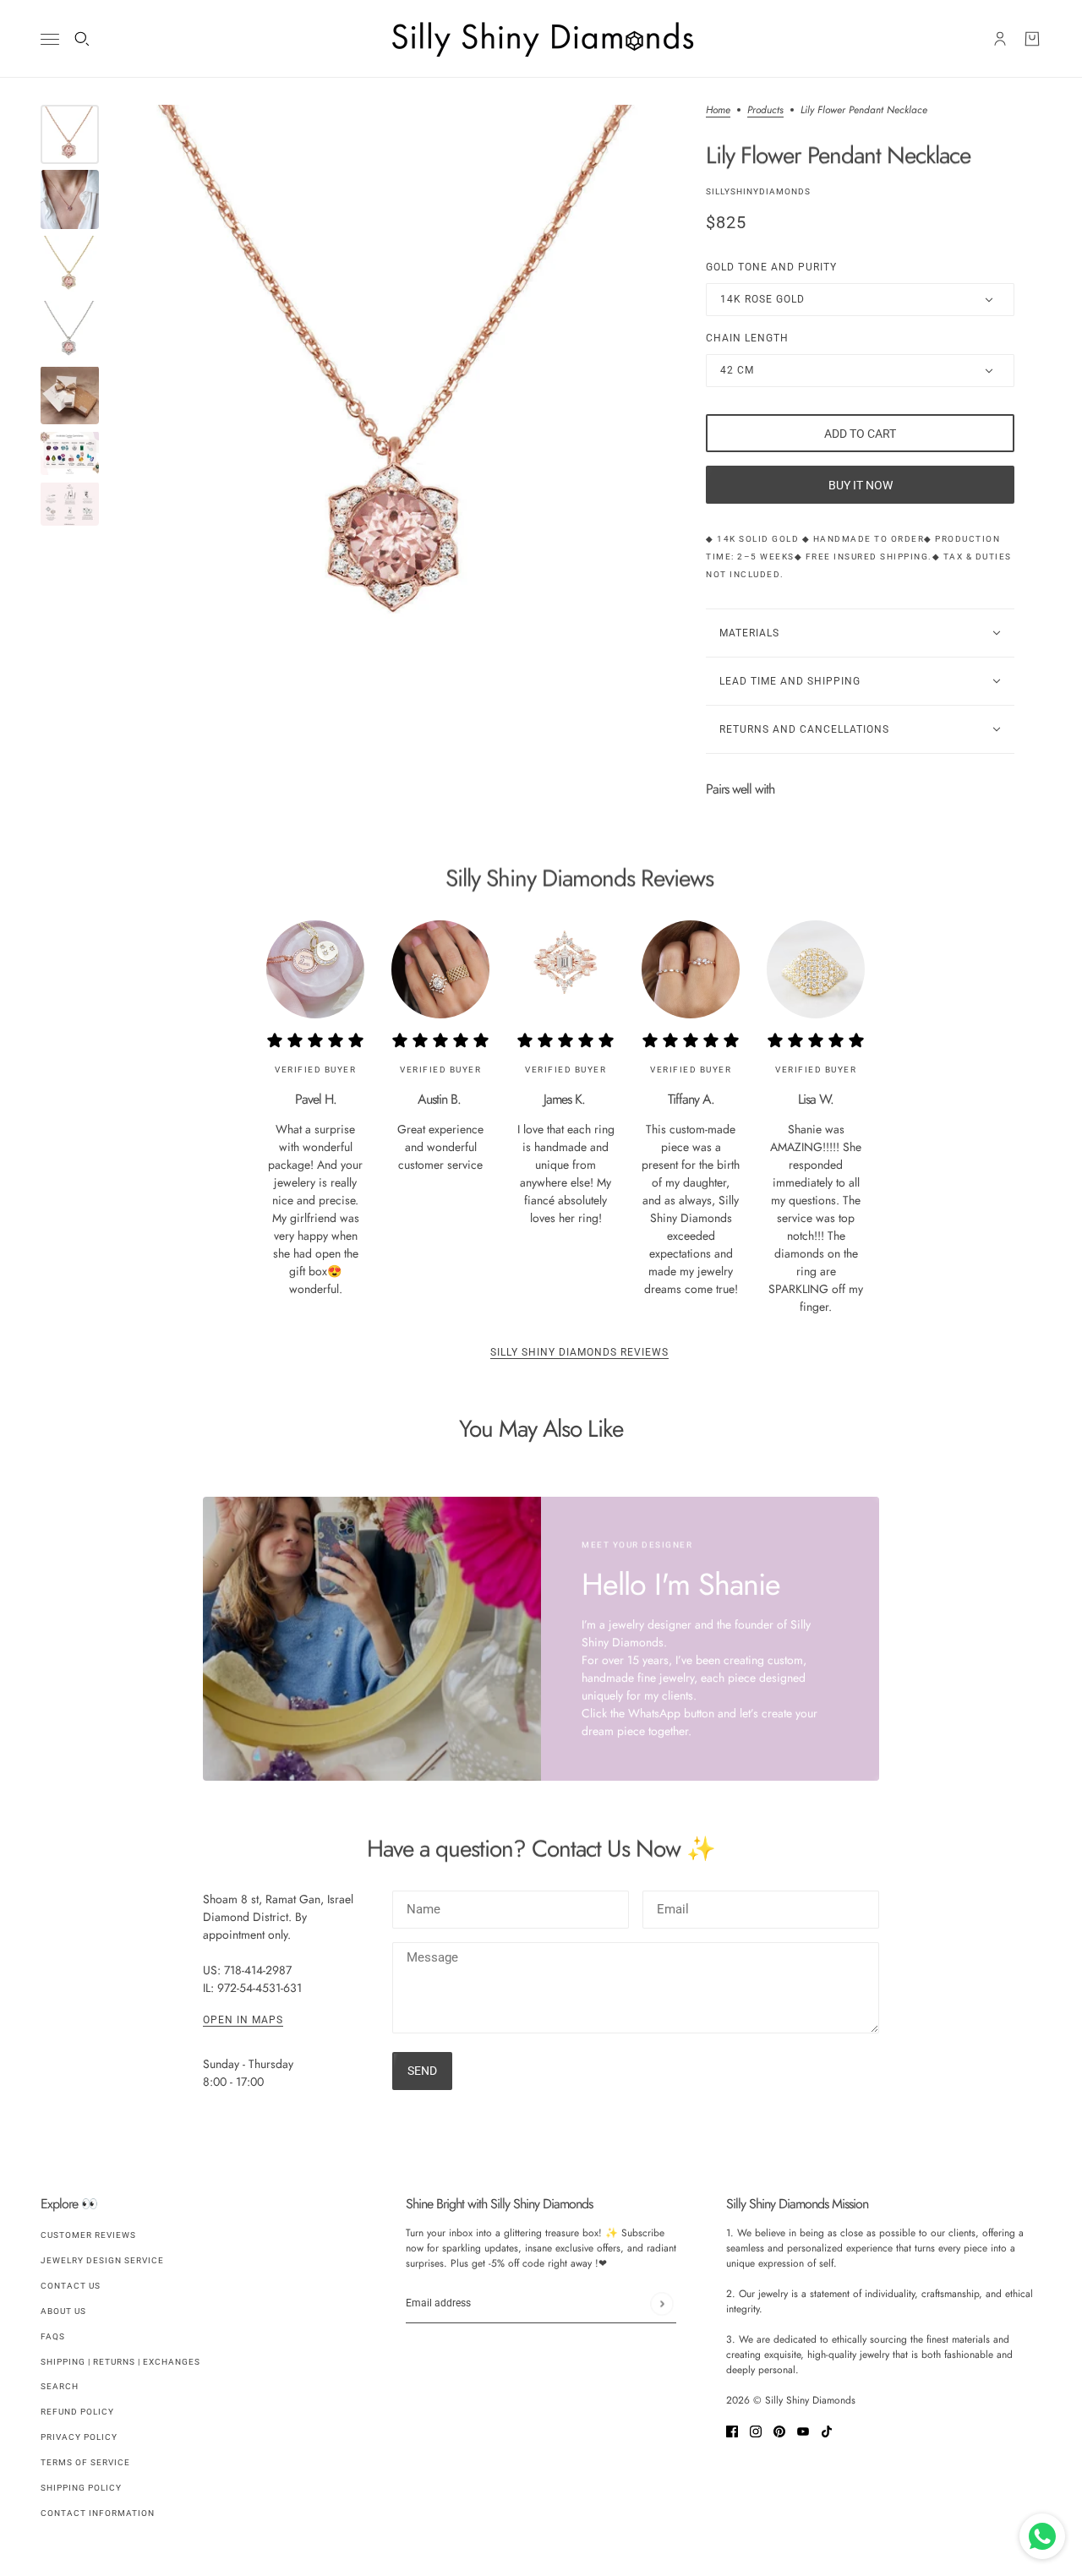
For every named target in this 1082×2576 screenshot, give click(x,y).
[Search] (82, 39)
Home (718, 111)
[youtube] (803, 2430)
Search (60, 2386)
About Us (63, 2311)
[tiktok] (827, 2430)
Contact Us (71, 2286)
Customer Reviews (88, 2235)
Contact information (98, 2513)
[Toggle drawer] (50, 39)
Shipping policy (81, 2488)
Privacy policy (79, 2437)
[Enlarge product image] (402, 381)
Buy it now (861, 485)
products (765, 111)
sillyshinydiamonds (758, 191)
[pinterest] (779, 2430)
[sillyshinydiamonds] (541, 39)
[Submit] (661, 2303)
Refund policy (77, 2412)
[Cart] (1032, 39)
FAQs (53, 2336)
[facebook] (732, 2430)
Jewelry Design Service (102, 2260)
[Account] (1000, 39)
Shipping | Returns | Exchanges (120, 2362)
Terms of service (85, 2462)
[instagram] (756, 2430)
